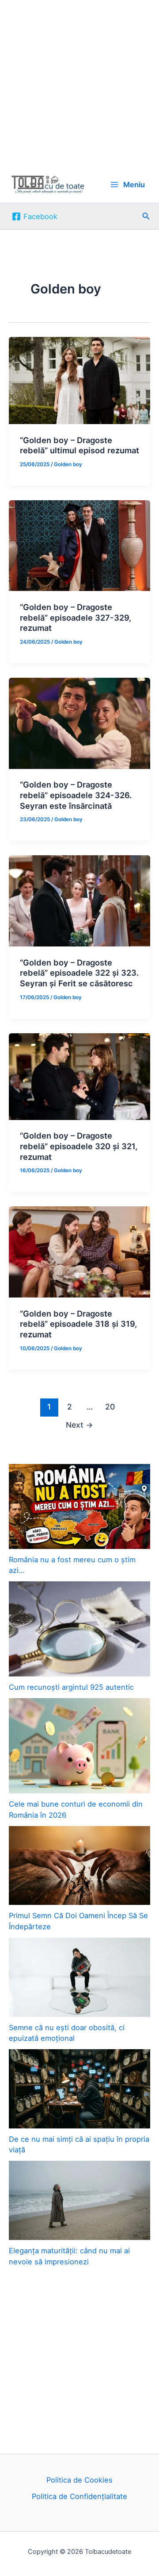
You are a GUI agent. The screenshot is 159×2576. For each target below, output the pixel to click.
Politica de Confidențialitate (79, 2496)
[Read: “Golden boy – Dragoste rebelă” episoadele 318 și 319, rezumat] (79, 1251)
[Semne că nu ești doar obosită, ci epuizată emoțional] (79, 1977)
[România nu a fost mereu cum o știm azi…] (79, 1506)
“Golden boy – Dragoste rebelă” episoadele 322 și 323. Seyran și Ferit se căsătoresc (79, 973)
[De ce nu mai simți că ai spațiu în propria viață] (79, 2089)
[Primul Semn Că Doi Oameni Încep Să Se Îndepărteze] (79, 1866)
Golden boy (68, 464)
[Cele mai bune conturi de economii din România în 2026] (79, 1746)
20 (110, 1407)
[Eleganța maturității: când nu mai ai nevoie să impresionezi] (79, 2200)
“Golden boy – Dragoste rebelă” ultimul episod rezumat (79, 445)
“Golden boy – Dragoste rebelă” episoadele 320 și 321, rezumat (79, 1146)
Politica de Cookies (79, 2480)
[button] (146, 216)
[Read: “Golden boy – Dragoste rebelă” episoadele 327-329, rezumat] (79, 545)
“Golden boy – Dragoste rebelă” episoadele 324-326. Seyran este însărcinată (76, 795)
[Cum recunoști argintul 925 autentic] (79, 1629)
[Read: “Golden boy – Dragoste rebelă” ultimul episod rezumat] (79, 380)
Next (79, 1425)
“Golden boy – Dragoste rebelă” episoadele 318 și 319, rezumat (78, 1324)
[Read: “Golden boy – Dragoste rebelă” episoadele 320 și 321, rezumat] (79, 1076)
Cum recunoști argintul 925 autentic (71, 1687)
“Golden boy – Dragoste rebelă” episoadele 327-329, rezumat (76, 617)
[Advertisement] (79, 83)
